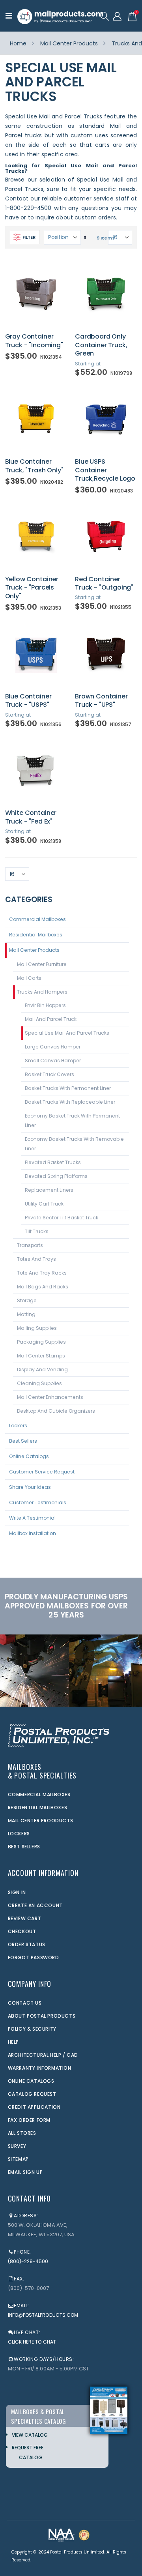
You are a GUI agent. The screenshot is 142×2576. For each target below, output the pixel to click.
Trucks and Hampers (42, 992)
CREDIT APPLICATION (34, 2107)
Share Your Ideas (30, 1487)
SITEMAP (18, 2159)
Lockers (18, 1426)
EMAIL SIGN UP (25, 2172)
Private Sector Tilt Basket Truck (62, 1218)
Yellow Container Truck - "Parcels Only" (32, 588)
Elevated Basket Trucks (53, 1162)
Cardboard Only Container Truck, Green (101, 345)
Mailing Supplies (37, 1328)
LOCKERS (19, 1834)
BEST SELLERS (24, 1847)
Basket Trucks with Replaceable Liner (70, 1102)
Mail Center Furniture (42, 964)
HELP (13, 2042)
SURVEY (17, 2146)
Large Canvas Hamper (53, 1047)
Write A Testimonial (32, 1518)
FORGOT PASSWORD (34, 1957)
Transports (30, 1245)
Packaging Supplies (41, 1342)
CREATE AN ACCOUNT (35, 1905)
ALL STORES (22, 2133)
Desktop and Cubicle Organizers (56, 1411)
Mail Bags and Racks (43, 1287)
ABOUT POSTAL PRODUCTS (42, 2016)
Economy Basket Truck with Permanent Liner (72, 1120)
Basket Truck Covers (50, 1074)
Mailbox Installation (33, 1533)
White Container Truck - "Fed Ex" (31, 817)
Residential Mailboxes (36, 935)
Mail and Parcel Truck (51, 1019)
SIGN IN (17, 1892)
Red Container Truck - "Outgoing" (104, 583)
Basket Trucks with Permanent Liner (68, 1088)
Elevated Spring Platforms (56, 1176)
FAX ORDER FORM (29, 2120)
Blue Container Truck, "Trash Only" (34, 466)
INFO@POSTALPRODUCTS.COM (43, 2315)
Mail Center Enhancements (50, 1397)
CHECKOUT (22, 1931)
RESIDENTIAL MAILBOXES (38, 1808)
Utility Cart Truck (44, 1204)
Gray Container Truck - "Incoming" (34, 341)
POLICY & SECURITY (32, 2029)
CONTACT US (25, 2003)
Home (18, 43)
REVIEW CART (25, 1918)
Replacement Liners (49, 1190)
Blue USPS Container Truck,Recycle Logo (105, 470)
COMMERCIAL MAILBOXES (39, 1794)
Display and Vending (42, 1369)
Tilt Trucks (37, 1231)
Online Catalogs (29, 1456)
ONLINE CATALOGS (31, 2081)
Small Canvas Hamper (53, 1061)
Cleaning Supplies (39, 1383)
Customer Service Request (42, 1472)
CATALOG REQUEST (32, 2094)
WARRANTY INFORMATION (40, 2068)
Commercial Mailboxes (37, 919)
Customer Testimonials (38, 1502)
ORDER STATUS (27, 1944)
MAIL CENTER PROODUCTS (41, 1821)
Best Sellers (23, 1441)
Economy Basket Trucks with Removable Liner (74, 1144)
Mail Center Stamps (41, 1356)
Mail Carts (29, 978)
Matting (26, 1314)
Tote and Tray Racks (42, 1273)
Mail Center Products (69, 43)
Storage (27, 1300)
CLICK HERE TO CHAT (32, 2342)
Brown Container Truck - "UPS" (101, 701)
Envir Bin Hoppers (45, 1005)
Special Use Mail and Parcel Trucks (67, 1033)
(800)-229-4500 (28, 2261)
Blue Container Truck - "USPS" (28, 701)
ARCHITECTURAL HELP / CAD (43, 2055)
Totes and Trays (36, 1259)
